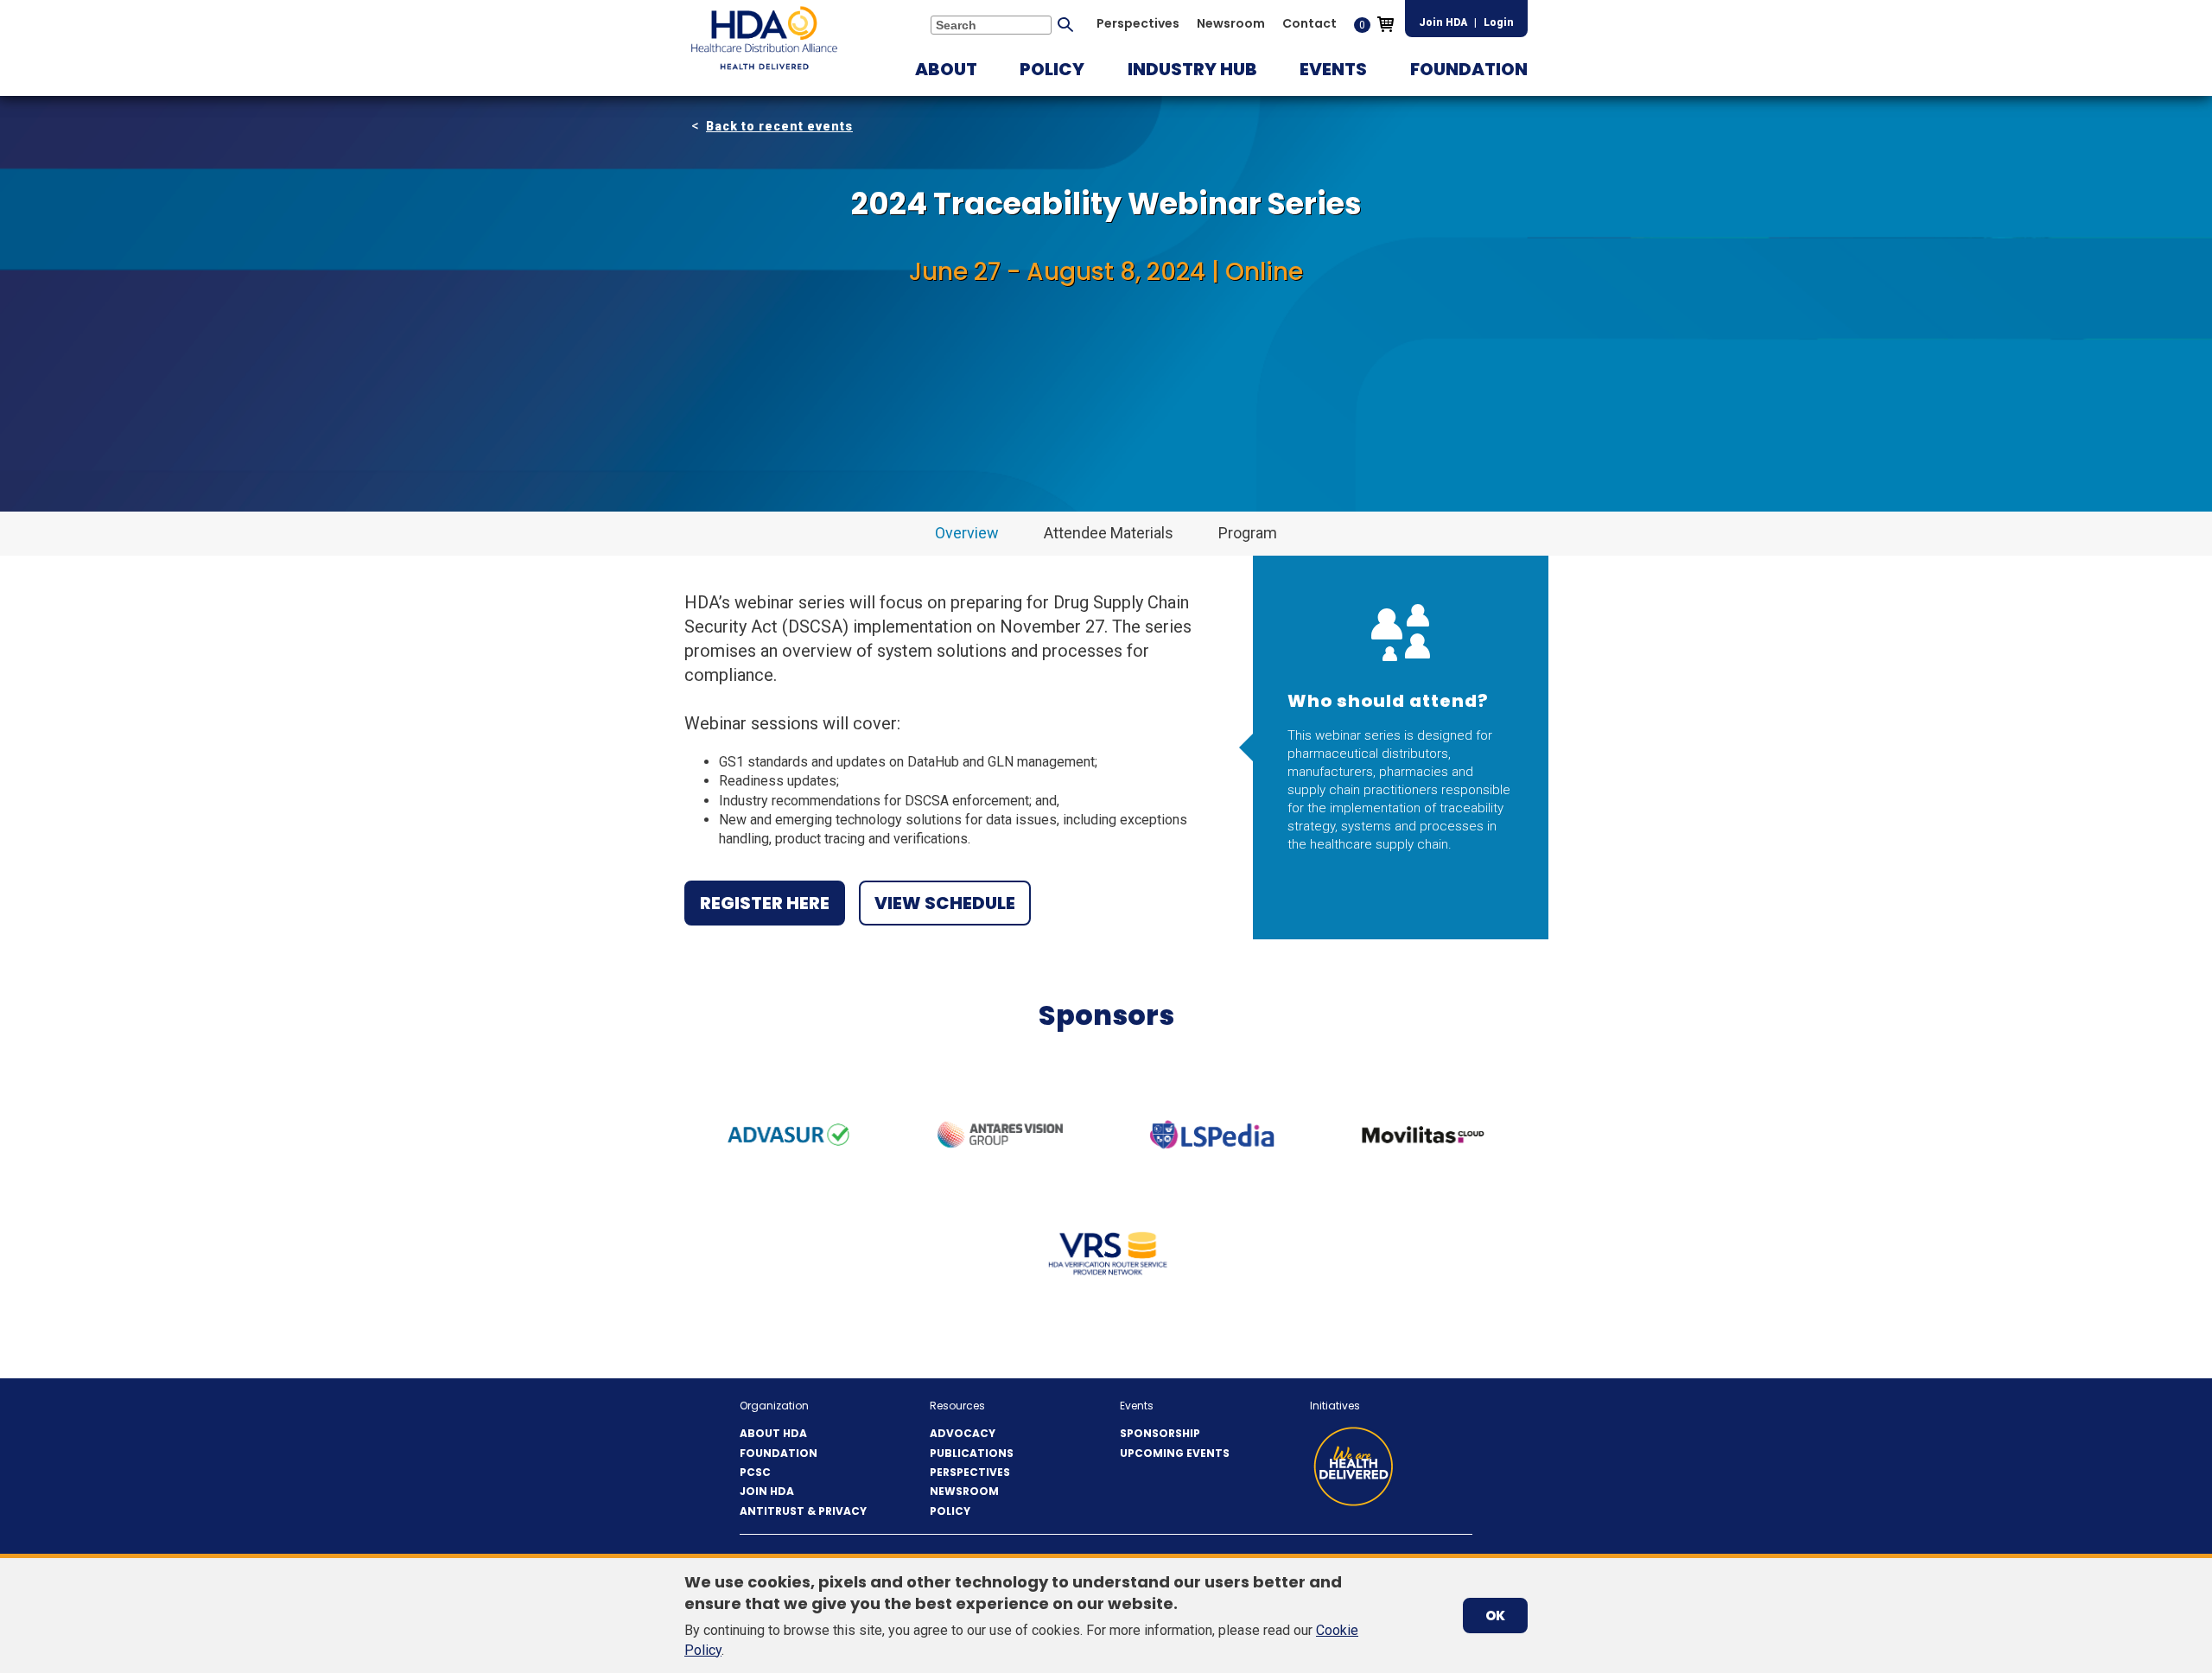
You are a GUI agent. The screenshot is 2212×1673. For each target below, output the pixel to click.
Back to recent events (779, 126)
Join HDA (1443, 22)
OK (1495, 1616)
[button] (946, 69)
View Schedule (945, 903)
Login (1499, 22)
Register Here (765, 903)
